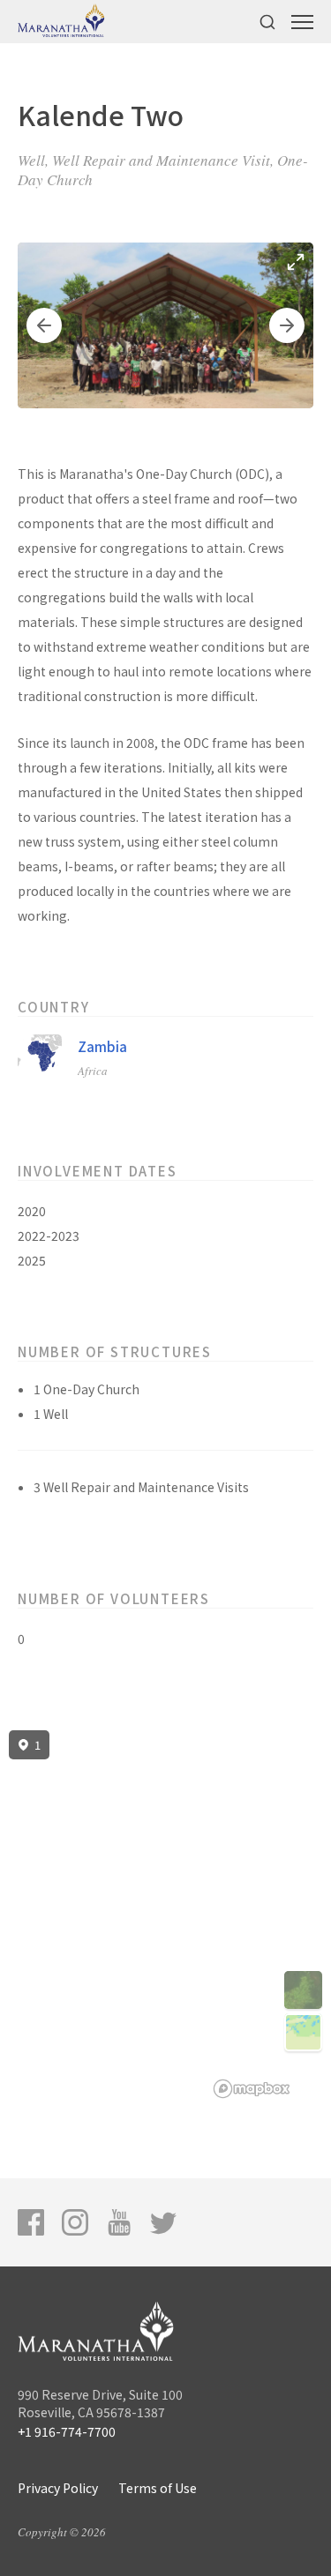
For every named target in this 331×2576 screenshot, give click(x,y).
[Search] (267, 22)
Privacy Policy (58, 2488)
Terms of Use (158, 2488)
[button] (44, 325)
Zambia (102, 1046)
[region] (165, 1915)
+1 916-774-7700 (67, 2431)
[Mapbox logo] (252, 2089)
